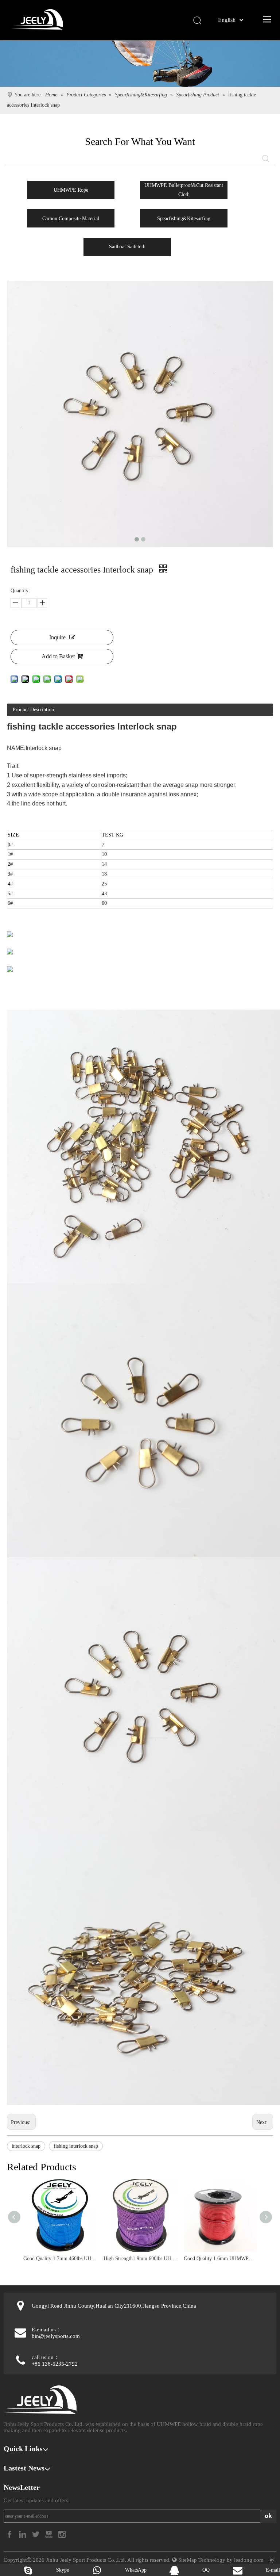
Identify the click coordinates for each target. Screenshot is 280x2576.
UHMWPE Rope (71, 190)
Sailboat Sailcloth (127, 247)
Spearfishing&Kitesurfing (184, 219)
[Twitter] (36, 2534)
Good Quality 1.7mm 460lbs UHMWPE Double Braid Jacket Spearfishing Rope (60, 2259)
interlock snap (26, 2146)
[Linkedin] (23, 2534)
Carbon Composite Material (71, 219)
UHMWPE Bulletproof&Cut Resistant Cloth (184, 190)
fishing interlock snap (76, 2146)
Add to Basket (58, 656)
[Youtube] (50, 2534)
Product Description (33, 710)
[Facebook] (10, 2534)
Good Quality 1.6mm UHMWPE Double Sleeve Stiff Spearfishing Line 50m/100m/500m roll (220, 2259)
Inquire (57, 637)
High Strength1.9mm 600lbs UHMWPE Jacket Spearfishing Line (140, 2259)
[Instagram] (62, 2534)
